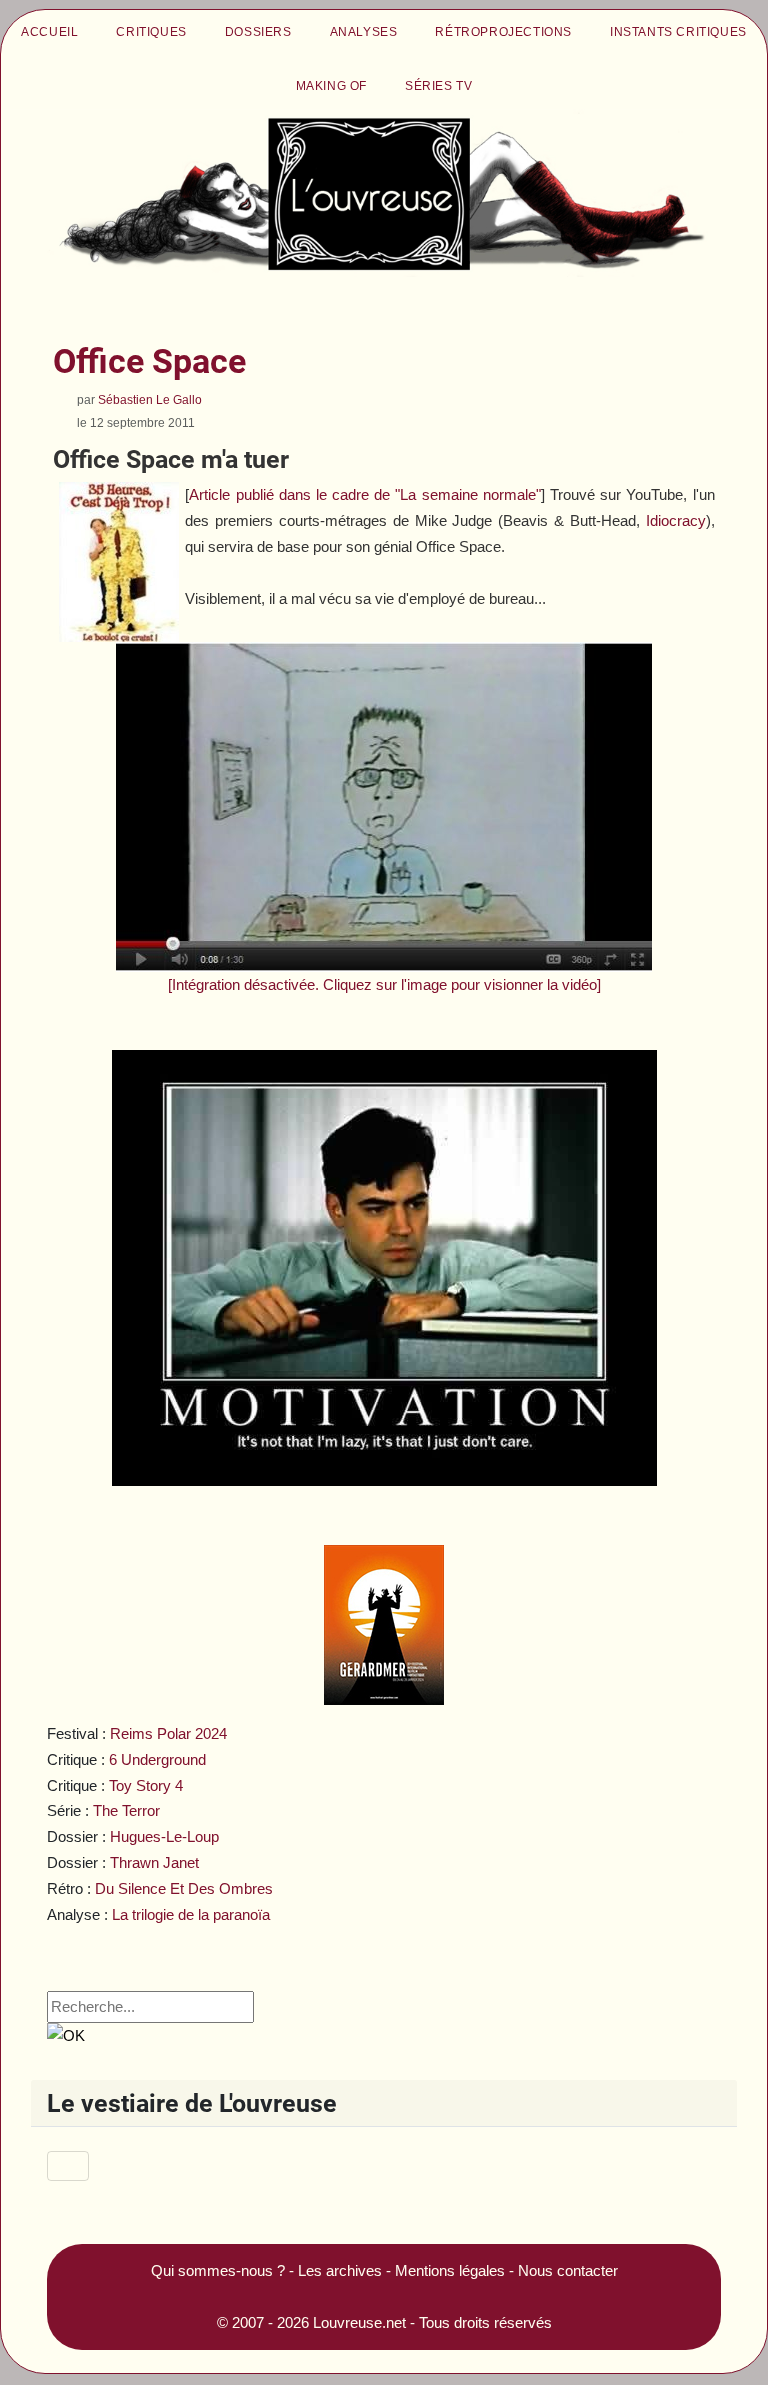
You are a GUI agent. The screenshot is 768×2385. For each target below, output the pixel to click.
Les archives (340, 2270)
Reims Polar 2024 (168, 1733)
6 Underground (157, 1759)
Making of (331, 86)
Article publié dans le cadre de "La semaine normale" (364, 494)
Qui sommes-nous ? (218, 2270)
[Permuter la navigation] (68, 2166)
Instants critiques (678, 32)
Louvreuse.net (359, 2322)
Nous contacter (568, 2270)
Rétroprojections (503, 32)
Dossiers (258, 32)
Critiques (151, 32)
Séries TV (438, 86)
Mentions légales (450, 2270)
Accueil (49, 32)
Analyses (364, 32)
